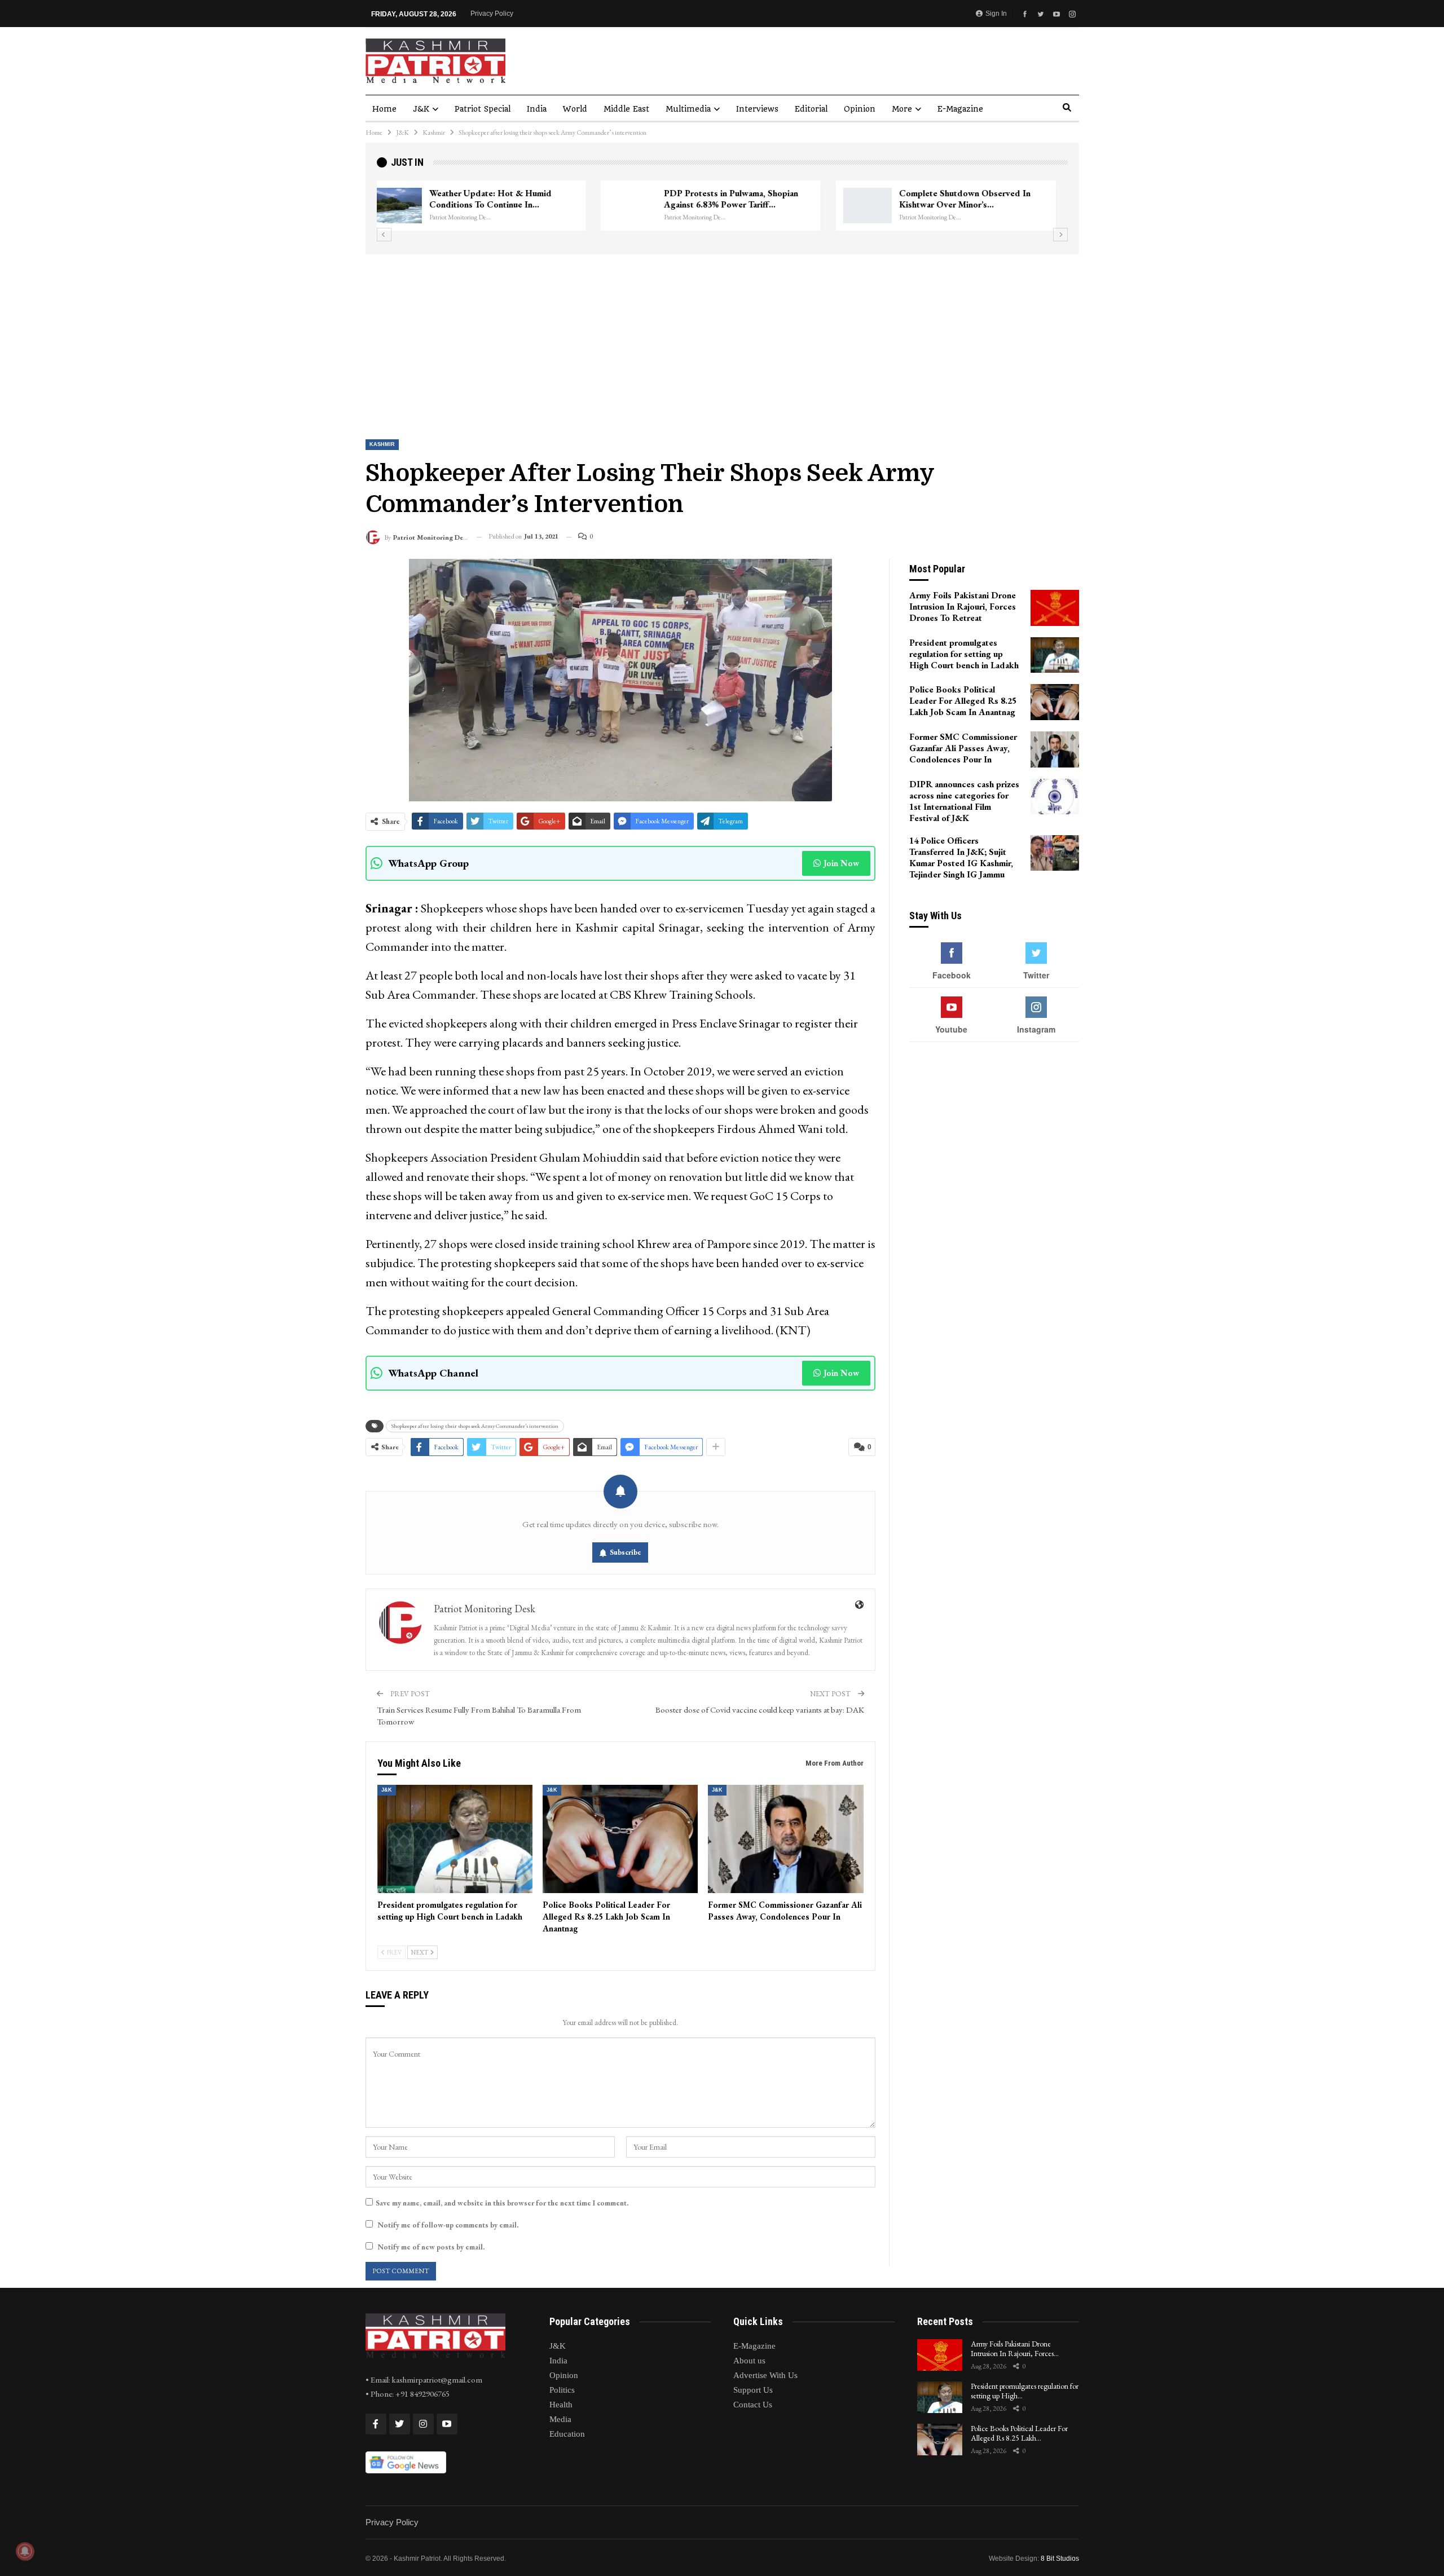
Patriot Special (483, 109)
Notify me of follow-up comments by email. (448, 2225)
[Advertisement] (722, 339)
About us (749, 2361)
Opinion (860, 109)
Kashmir (382, 444)
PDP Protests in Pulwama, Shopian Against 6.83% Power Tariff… (507, 199)
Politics (562, 2390)
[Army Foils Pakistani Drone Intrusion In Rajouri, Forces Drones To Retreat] (1055, 608)
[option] (722, 206)
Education (567, 2434)
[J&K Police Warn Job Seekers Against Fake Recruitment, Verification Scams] (879, 206)
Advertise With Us (765, 2375)
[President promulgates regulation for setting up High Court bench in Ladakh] (455, 1839)
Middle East (626, 109)
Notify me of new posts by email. (431, 2247)
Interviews (757, 109)
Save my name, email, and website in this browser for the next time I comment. (502, 2203)
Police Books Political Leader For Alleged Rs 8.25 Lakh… (1019, 2433)
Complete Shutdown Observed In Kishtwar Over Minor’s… (741, 199)
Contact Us (753, 2405)
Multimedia (688, 109)
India (537, 109)
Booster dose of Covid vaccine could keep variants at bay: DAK (760, 1710)
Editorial (811, 109)
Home (384, 109)
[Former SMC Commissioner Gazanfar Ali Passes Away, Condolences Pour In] (785, 1839)
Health (561, 2405)
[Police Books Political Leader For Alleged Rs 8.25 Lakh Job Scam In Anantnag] (620, 1839)
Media (560, 2419)
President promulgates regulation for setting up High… (1025, 2391)
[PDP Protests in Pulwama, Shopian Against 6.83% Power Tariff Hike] (408, 206)
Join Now (841, 863)
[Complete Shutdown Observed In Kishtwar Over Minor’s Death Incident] (644, 206)
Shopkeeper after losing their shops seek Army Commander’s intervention (475, 1426)
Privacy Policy (492, 14)
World (575, 109)
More (902, 109)
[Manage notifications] (25, 2551)
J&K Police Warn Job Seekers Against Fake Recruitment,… (984, 199)
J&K (421, 109)
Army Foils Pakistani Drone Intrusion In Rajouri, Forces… (1015, 2348)
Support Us (753, 2390)
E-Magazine (960, 109)
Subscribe (626, 1552)
